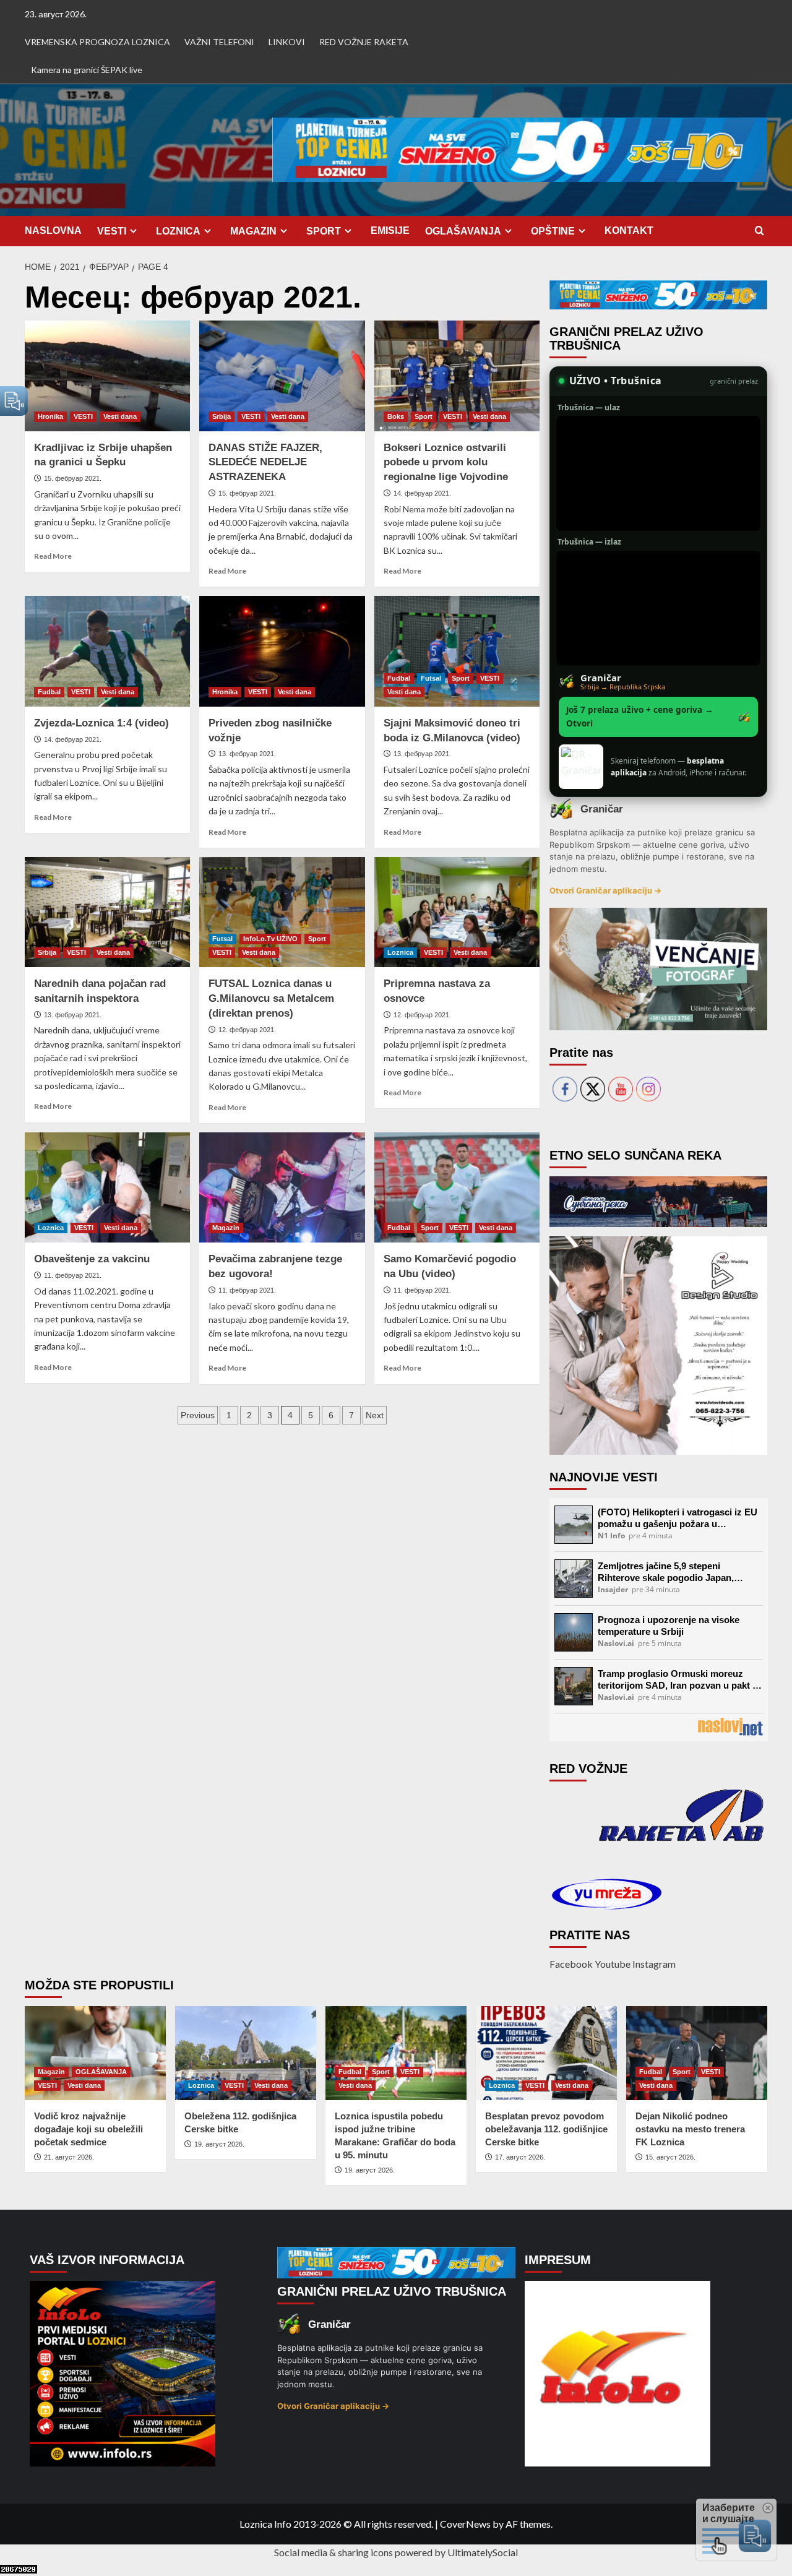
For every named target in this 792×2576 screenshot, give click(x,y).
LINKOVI (287, 42)
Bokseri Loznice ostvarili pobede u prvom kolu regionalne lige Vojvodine (446, 463)
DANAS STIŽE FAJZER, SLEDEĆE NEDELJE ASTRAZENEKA (265, 463)
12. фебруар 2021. (247, 1030)
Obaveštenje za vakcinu (92, 1259)
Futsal (431, 678)
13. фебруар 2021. (247, 754)
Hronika (50, 416)
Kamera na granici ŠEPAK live (87, 70)
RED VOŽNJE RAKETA (364, 42)
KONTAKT (629, 230)
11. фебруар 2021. (73, 1275)
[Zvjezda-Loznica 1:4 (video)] (107, 651)
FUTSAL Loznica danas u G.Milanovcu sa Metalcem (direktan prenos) (271, 998)
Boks (396, 416)
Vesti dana (120, 416)
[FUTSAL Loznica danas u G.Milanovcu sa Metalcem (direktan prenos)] (282, 912)
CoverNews (465, 2524)
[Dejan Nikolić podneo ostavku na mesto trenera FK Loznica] (697, 2053)
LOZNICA (178, 231)
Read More (53, 556)
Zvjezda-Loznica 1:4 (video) (101, 723)
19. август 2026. (219, 2144)
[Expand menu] (133, 230)
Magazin (226, 1228)
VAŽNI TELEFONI (219, 42)
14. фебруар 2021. (422, 493)
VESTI (112, 231)
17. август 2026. (520, 2157)
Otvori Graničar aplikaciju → (605, 890)
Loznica (400, 952)
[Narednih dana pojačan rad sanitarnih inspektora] (107, 912)
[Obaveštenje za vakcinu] (107, 1187)
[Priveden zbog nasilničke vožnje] (282, 651)
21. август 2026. (69, 2157)
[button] (760, 231)
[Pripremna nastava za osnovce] (457, 912)
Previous (198, 1415)
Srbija (222, 416)
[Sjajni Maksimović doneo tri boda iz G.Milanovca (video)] (457, 651)
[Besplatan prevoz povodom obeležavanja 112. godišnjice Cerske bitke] (546, 2053)
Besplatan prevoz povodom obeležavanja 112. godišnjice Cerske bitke (546, 2129)
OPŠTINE (553, 231)
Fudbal (49, 692)
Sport (424, 416)
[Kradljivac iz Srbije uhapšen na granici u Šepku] (107, 376)
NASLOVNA (53, 230)
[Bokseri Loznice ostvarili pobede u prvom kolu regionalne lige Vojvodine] (457, 376)
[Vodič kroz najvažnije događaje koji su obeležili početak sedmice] (95, 2053)
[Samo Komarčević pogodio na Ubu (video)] (457, 1187)
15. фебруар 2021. (73, 478)
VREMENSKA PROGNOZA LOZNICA (97, 42)
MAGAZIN (253, 231)
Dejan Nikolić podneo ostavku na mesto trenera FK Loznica (690, 2129)
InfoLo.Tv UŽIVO (270, 939)
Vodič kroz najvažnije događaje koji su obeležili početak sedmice (88, 2129)
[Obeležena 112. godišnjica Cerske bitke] (246, 2053)
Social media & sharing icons (334, 2552)
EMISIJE (390, 230)
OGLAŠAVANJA (463, 231)
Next (375, 1415)
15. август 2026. (670, 2157)
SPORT (324, 231)
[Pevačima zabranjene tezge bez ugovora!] (282, 1187)
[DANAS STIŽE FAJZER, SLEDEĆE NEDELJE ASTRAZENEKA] (282, 376)
